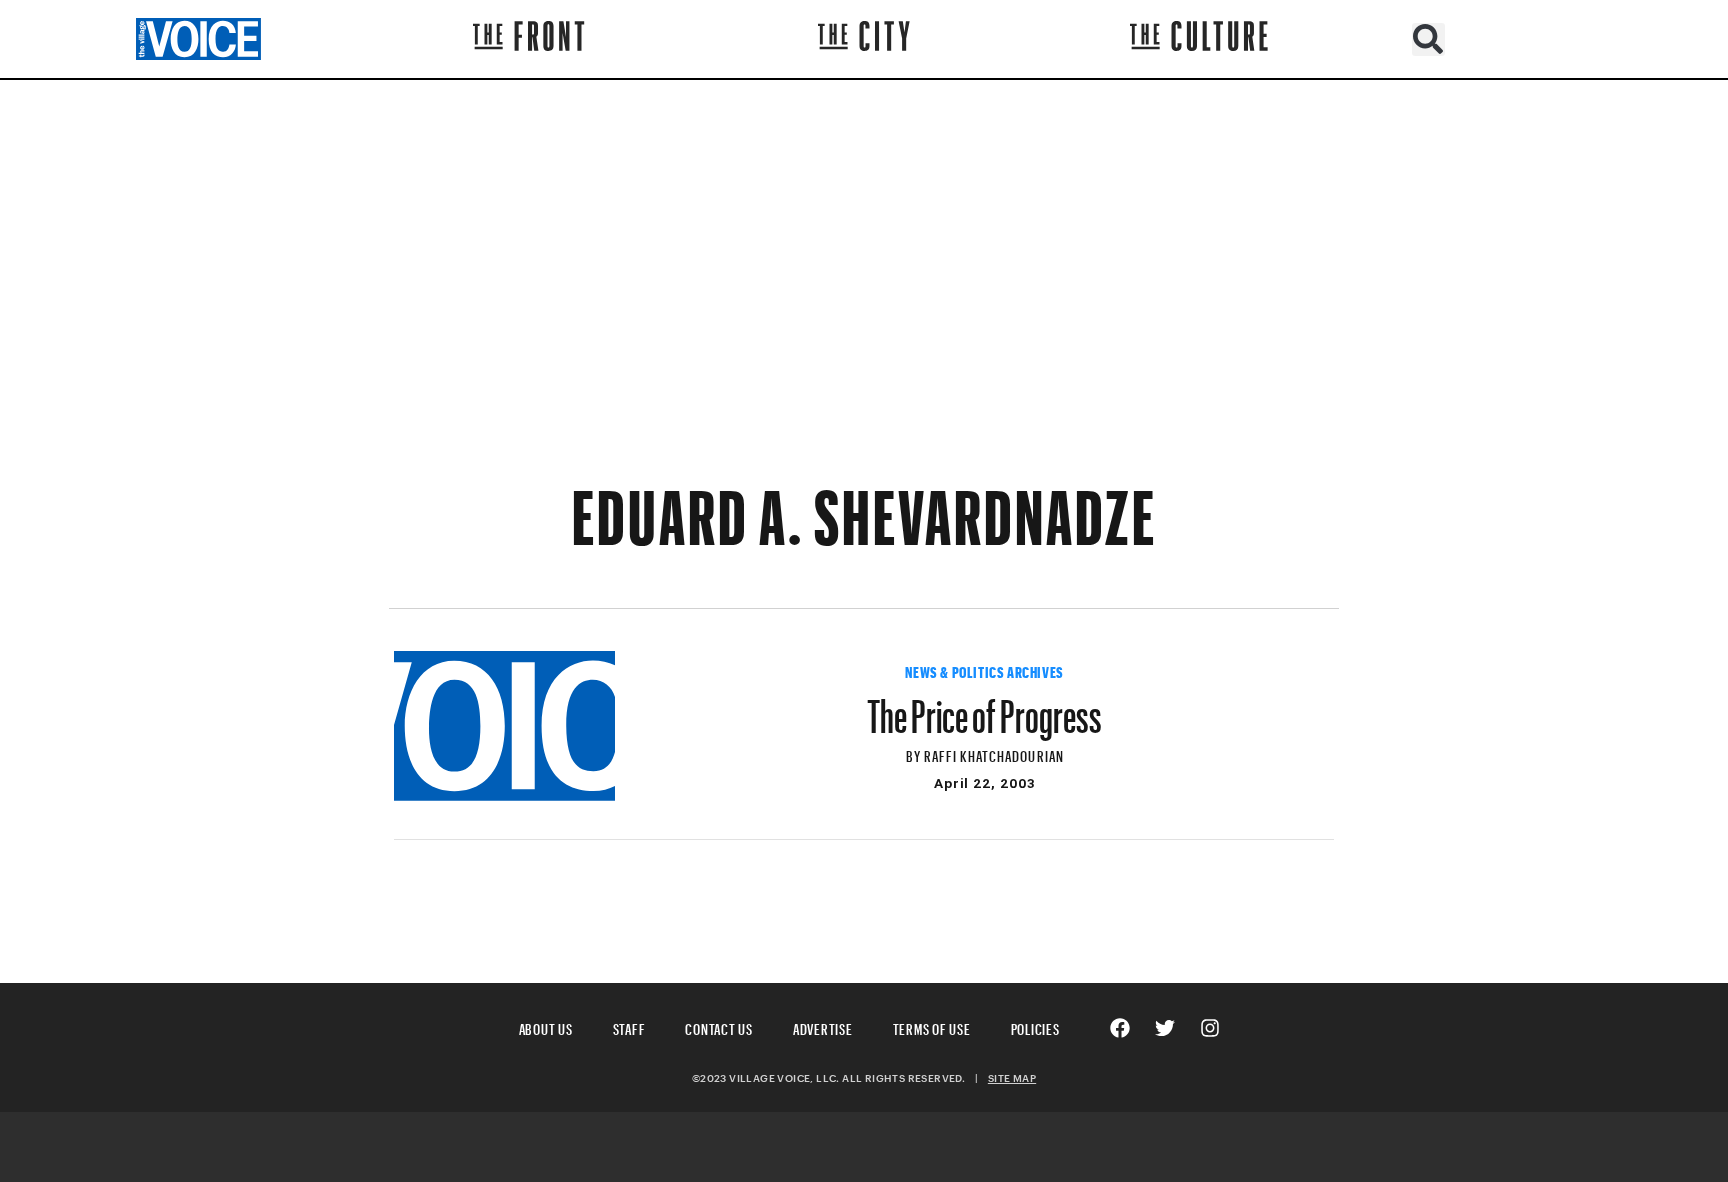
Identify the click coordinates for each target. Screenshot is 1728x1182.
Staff (629, 1026)
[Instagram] (1210, 1028)
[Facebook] (1120, 1028)
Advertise (823, 1026)
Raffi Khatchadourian (994, 753)
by (915, 753)
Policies (1035, 1026)
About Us (546, 1026)
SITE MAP (1012, 1078)
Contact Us (719, 1026)
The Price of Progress (984, 707)
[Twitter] (1165, 1028)
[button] (1428, 39)
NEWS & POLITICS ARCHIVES (984, 670)
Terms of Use (932, 1026)
